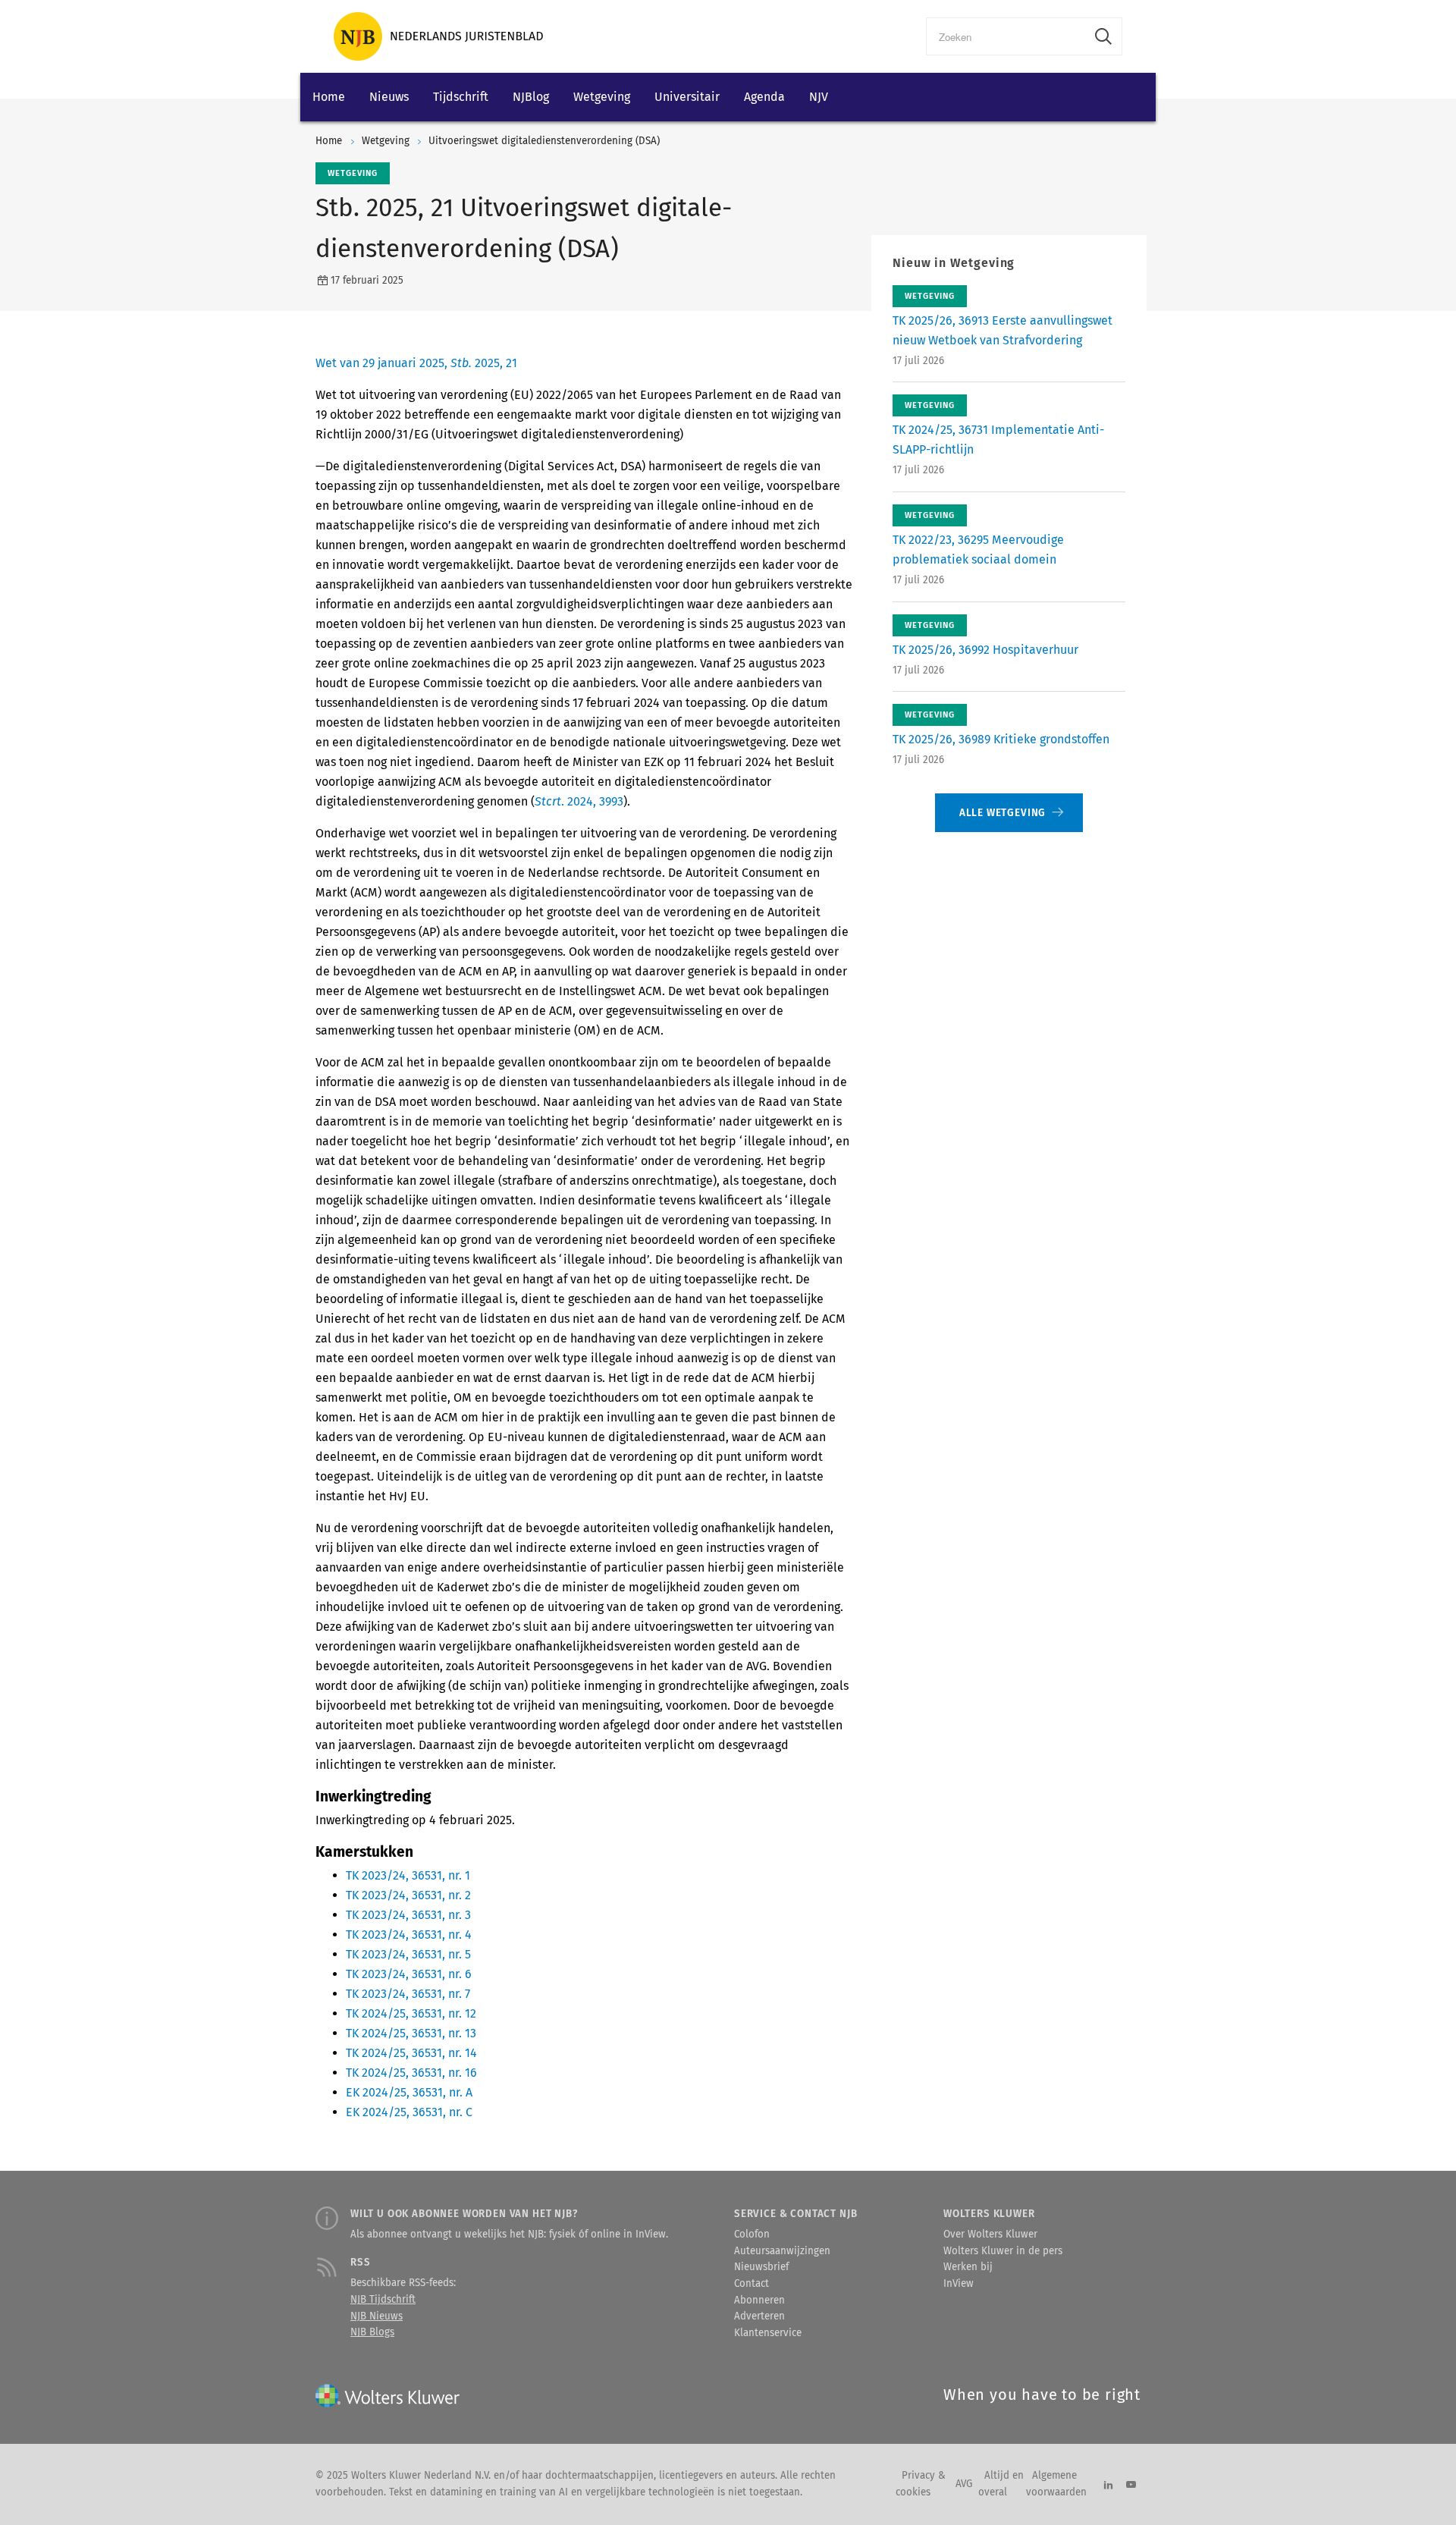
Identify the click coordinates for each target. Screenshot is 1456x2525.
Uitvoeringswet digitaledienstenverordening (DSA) (544, 141)
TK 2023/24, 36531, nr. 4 (409, 1935)
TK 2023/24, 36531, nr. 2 (408, 1895)
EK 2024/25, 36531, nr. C (409, 2112)
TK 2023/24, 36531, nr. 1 (408, 1875)
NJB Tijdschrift (383, 2300)
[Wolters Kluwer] (438, 36)
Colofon (752, 2234)
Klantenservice (768, 2333)
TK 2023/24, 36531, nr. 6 (409, 1974)
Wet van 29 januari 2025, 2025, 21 (416, 363)
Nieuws (389, 97)
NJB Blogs (372, 2332)
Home (329, 97)
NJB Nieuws (377, 2316)
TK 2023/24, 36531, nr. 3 (408, 1915)
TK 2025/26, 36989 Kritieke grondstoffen (1001, 739)
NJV (819, 97)
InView (959, 2284)
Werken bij (968, 2267)
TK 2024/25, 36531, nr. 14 (411, 2053)
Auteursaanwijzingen (782, 2251)
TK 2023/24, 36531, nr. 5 (408, 1954)
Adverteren (759, 2316)
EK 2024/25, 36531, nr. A (409, 2092)
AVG (964, 2484)
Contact (752, 2284)
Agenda (764, 97)
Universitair (687, 97)
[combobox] (1006, 36)
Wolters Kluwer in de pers (1003, 2251)
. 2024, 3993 (579, 801)
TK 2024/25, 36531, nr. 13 (411, 2033)
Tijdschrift (461, 97)
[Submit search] (1103, 36)
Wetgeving (602, 97)
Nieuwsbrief (761, 2267)
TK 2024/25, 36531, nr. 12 (411, 2013)
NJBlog (531, 97)
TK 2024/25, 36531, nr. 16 (411, 2073)
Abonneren (759, 2300)
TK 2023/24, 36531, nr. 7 (408, 1994)
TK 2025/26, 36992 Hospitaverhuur (985, 650)
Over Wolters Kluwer (990, 2234)
